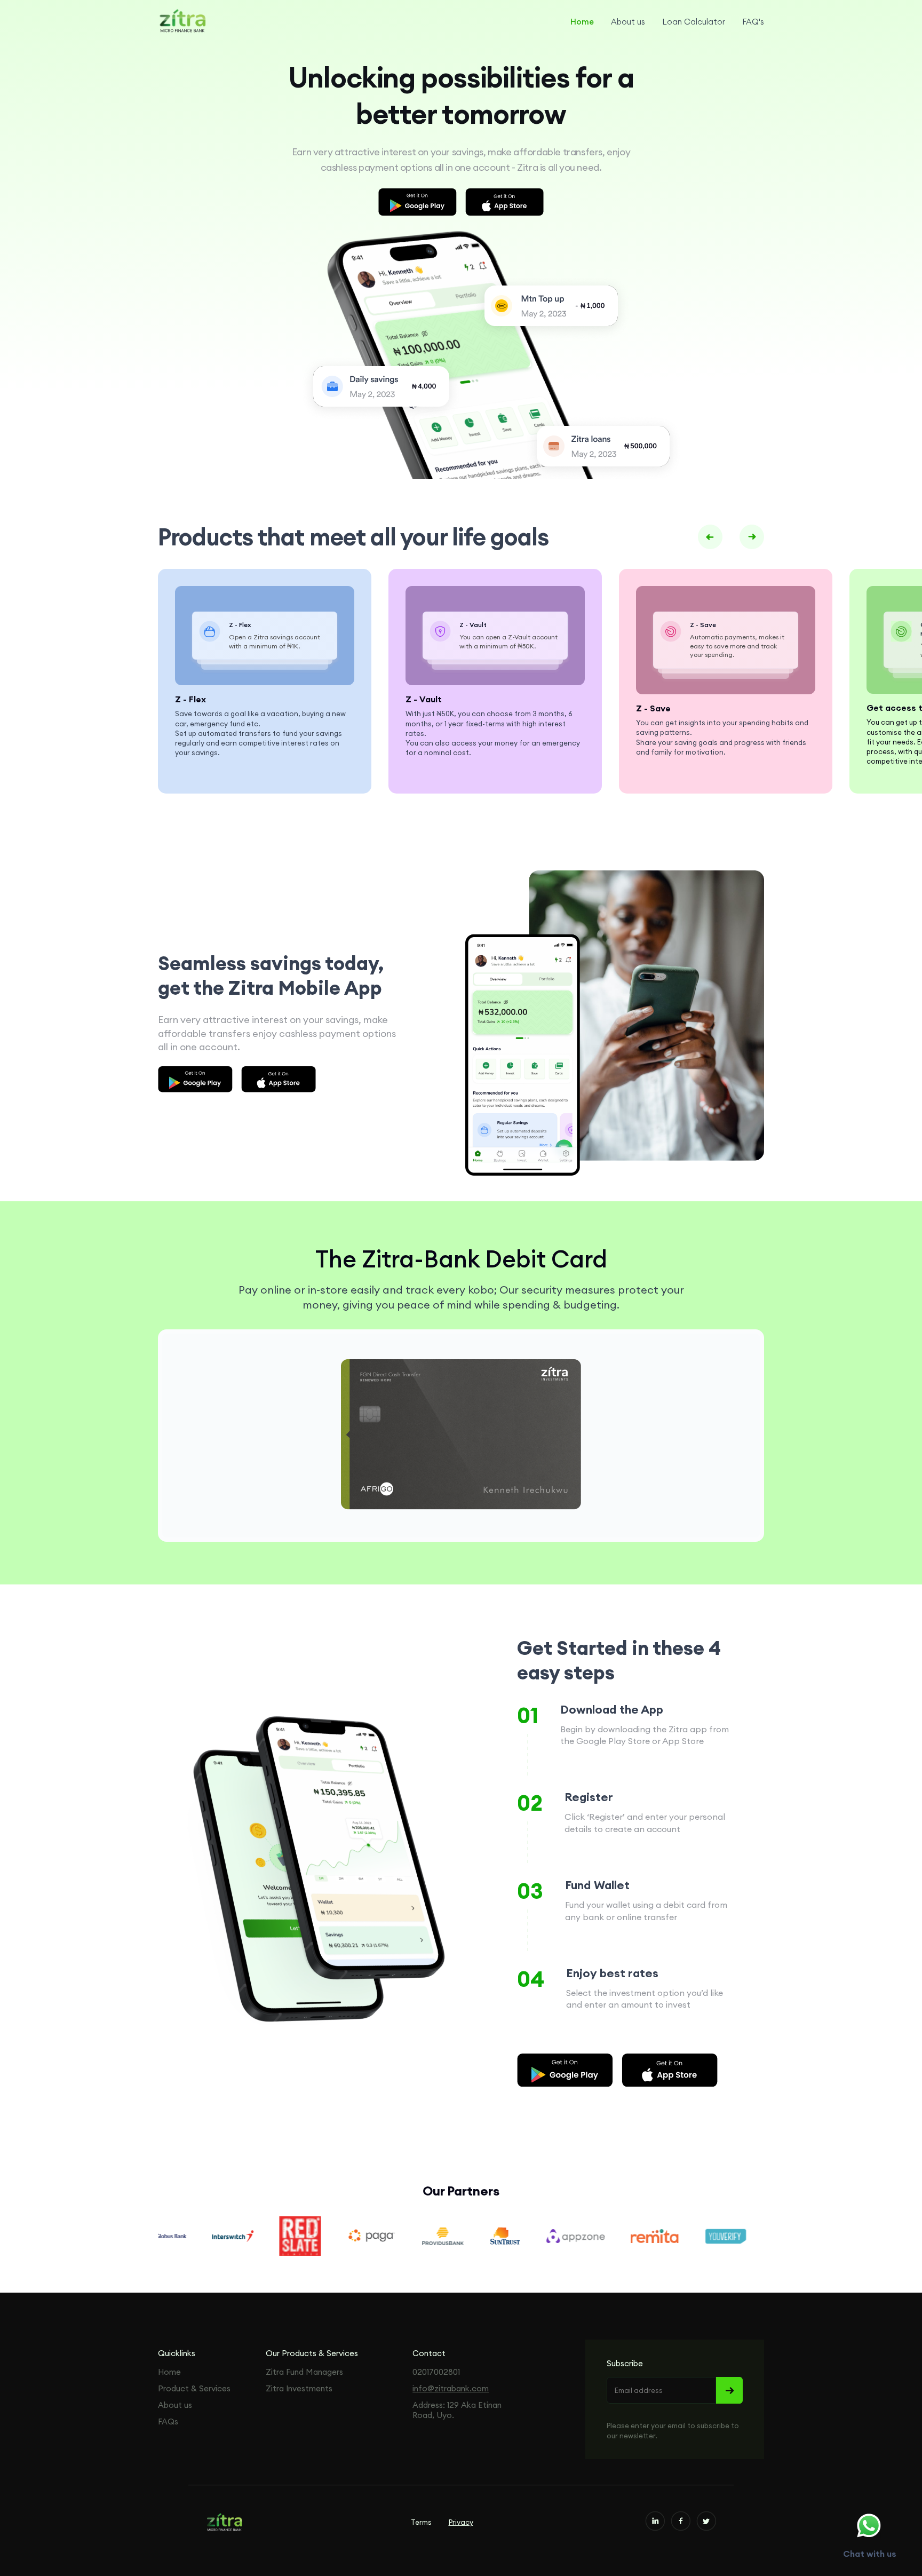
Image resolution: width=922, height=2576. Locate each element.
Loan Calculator (694, 22)
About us (628, 22)
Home (582, 22)
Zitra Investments (299, 2388)
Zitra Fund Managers (304, 2372)
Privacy (461, 2522)
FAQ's (753, 22)
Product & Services (194, 2388)
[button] (710, 537)
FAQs (168, 2422)
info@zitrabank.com (451, 2388)
